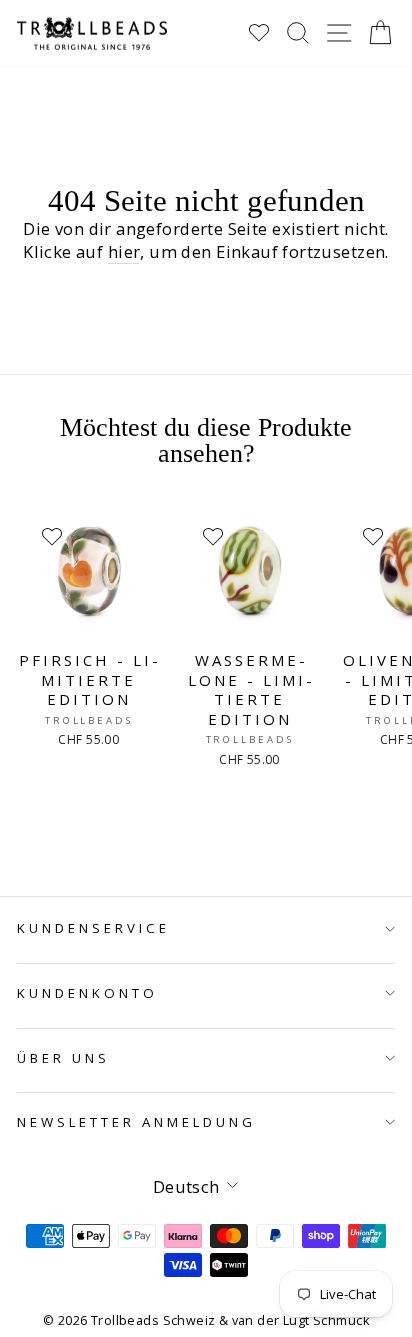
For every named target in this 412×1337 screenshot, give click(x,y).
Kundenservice (93, 928)
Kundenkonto (87, 993)
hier (124, 251)
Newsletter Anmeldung (136, 1122)
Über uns (63, 1058)
